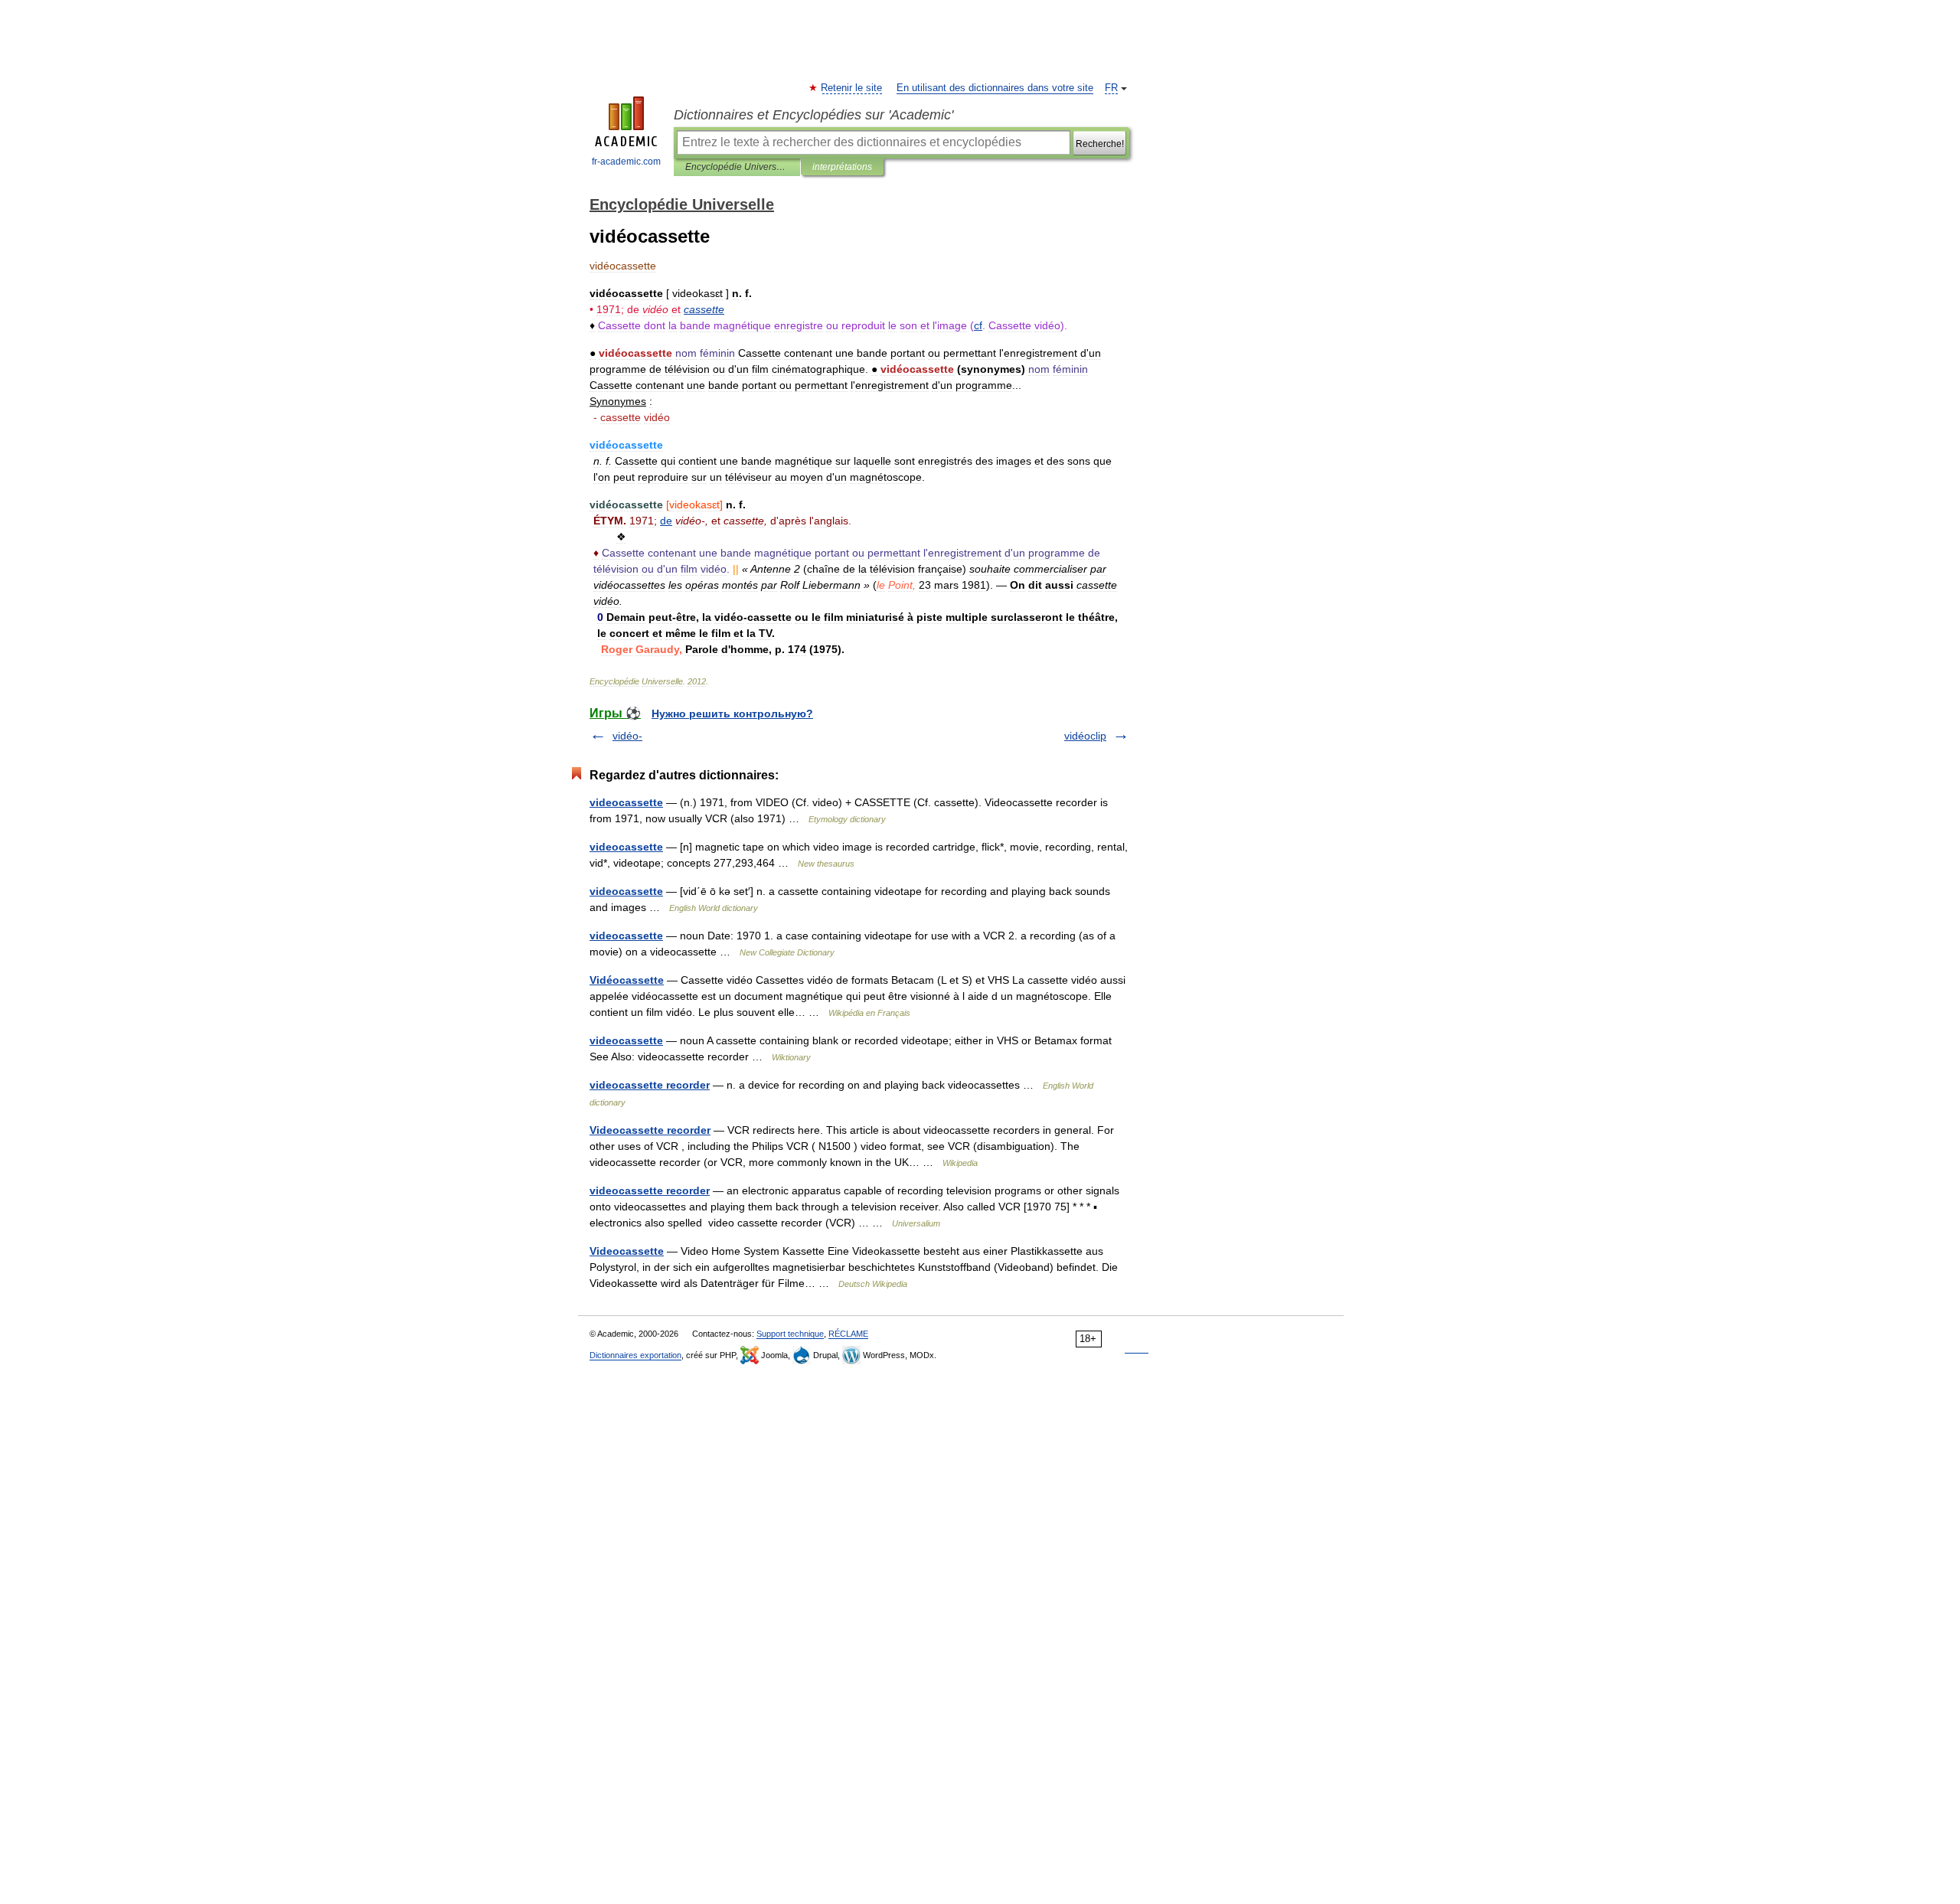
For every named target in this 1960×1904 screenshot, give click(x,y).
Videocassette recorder (650, 1130)
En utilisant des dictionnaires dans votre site (995, 88)
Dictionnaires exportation (635, 1355)
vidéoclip (1085, 736)
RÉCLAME (848, 1334)
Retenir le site (852, 88)
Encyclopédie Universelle (737, 167)
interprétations (842, 167)
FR (1111, 88)
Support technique (790, 1334)
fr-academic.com (626, 162)
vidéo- (627, 736)
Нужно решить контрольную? (732, 714)
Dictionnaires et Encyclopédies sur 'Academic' (813, 115)
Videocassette (627, 1251)
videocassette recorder (650, 1085)
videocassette (626, 802)
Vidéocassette (627, 980)
